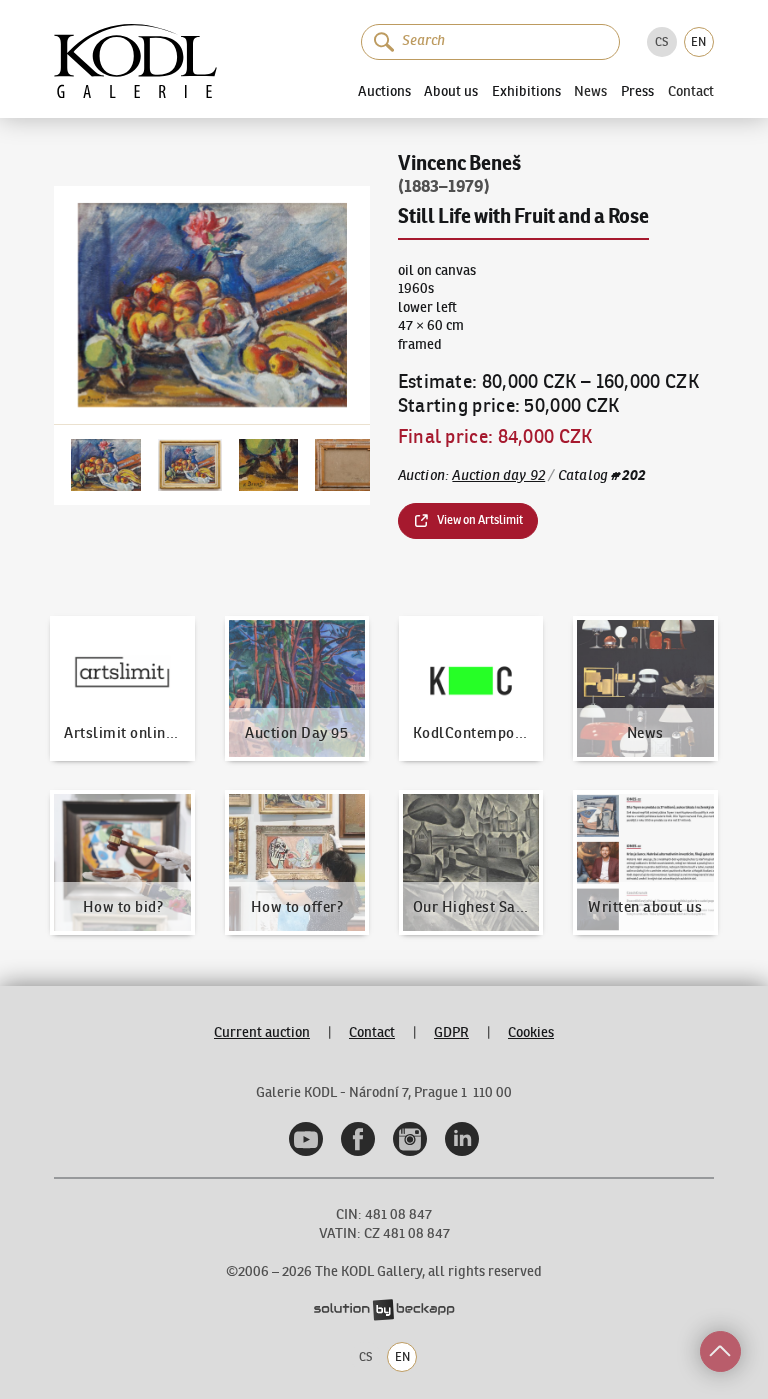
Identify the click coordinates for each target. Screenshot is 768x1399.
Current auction (262, 1032)
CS (661, 41)
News (590, 92)
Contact (691, 92)
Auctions (384, 91)
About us (451, 91)
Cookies (531, 1032)
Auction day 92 (498, 475)
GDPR (451, 1032)
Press (637, 91)
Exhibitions (526, 91)
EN (698, 41)
